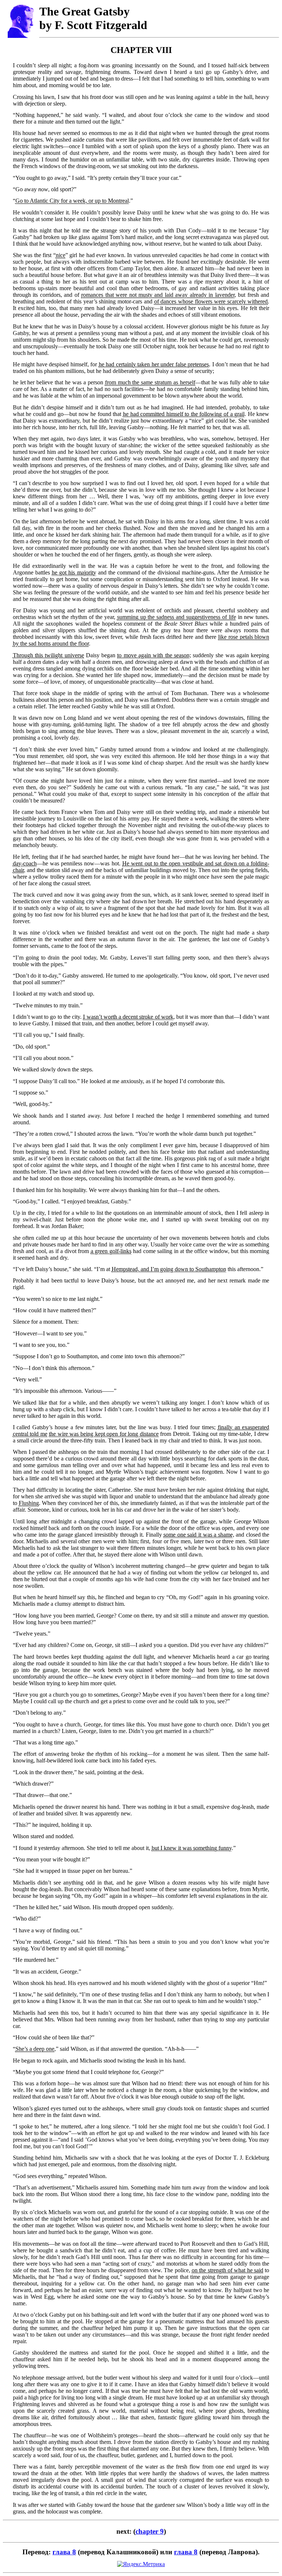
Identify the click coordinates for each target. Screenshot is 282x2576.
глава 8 (64, 2552)
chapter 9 (150, 2531)
